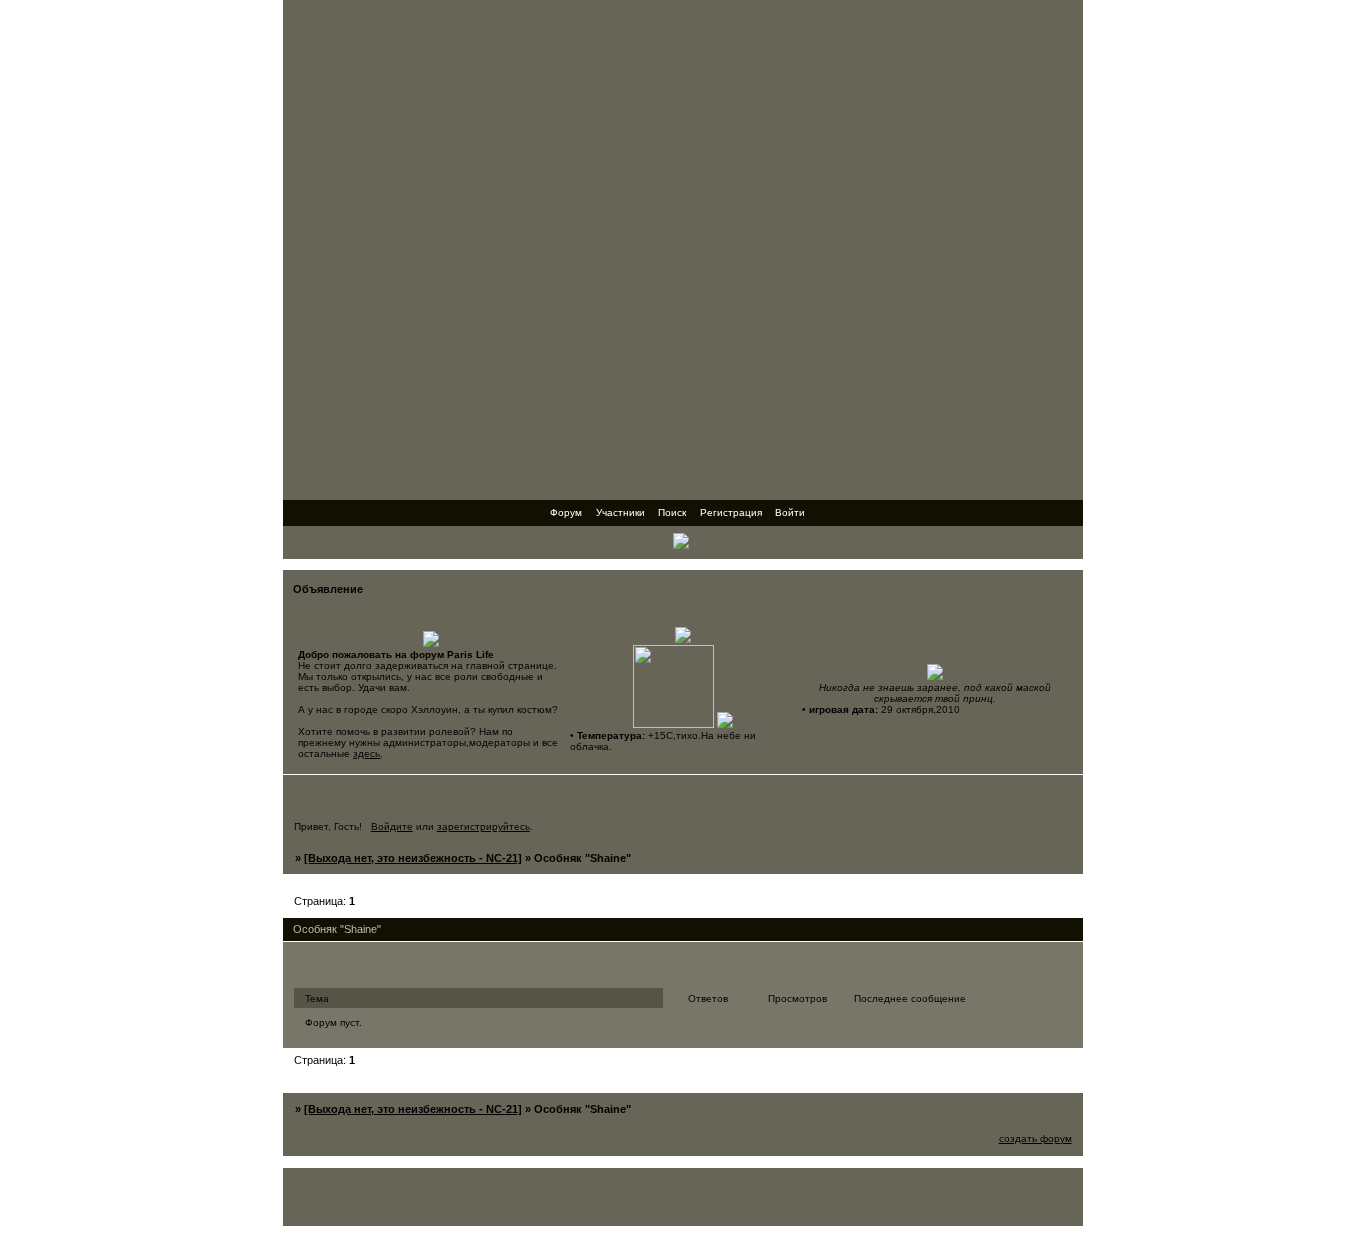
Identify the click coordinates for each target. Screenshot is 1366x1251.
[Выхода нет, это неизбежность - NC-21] (413, 858)
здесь (366, 753)
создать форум (1035, 1138)
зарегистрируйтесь (483, 826)
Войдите (392, 826)
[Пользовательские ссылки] (683, 544)
